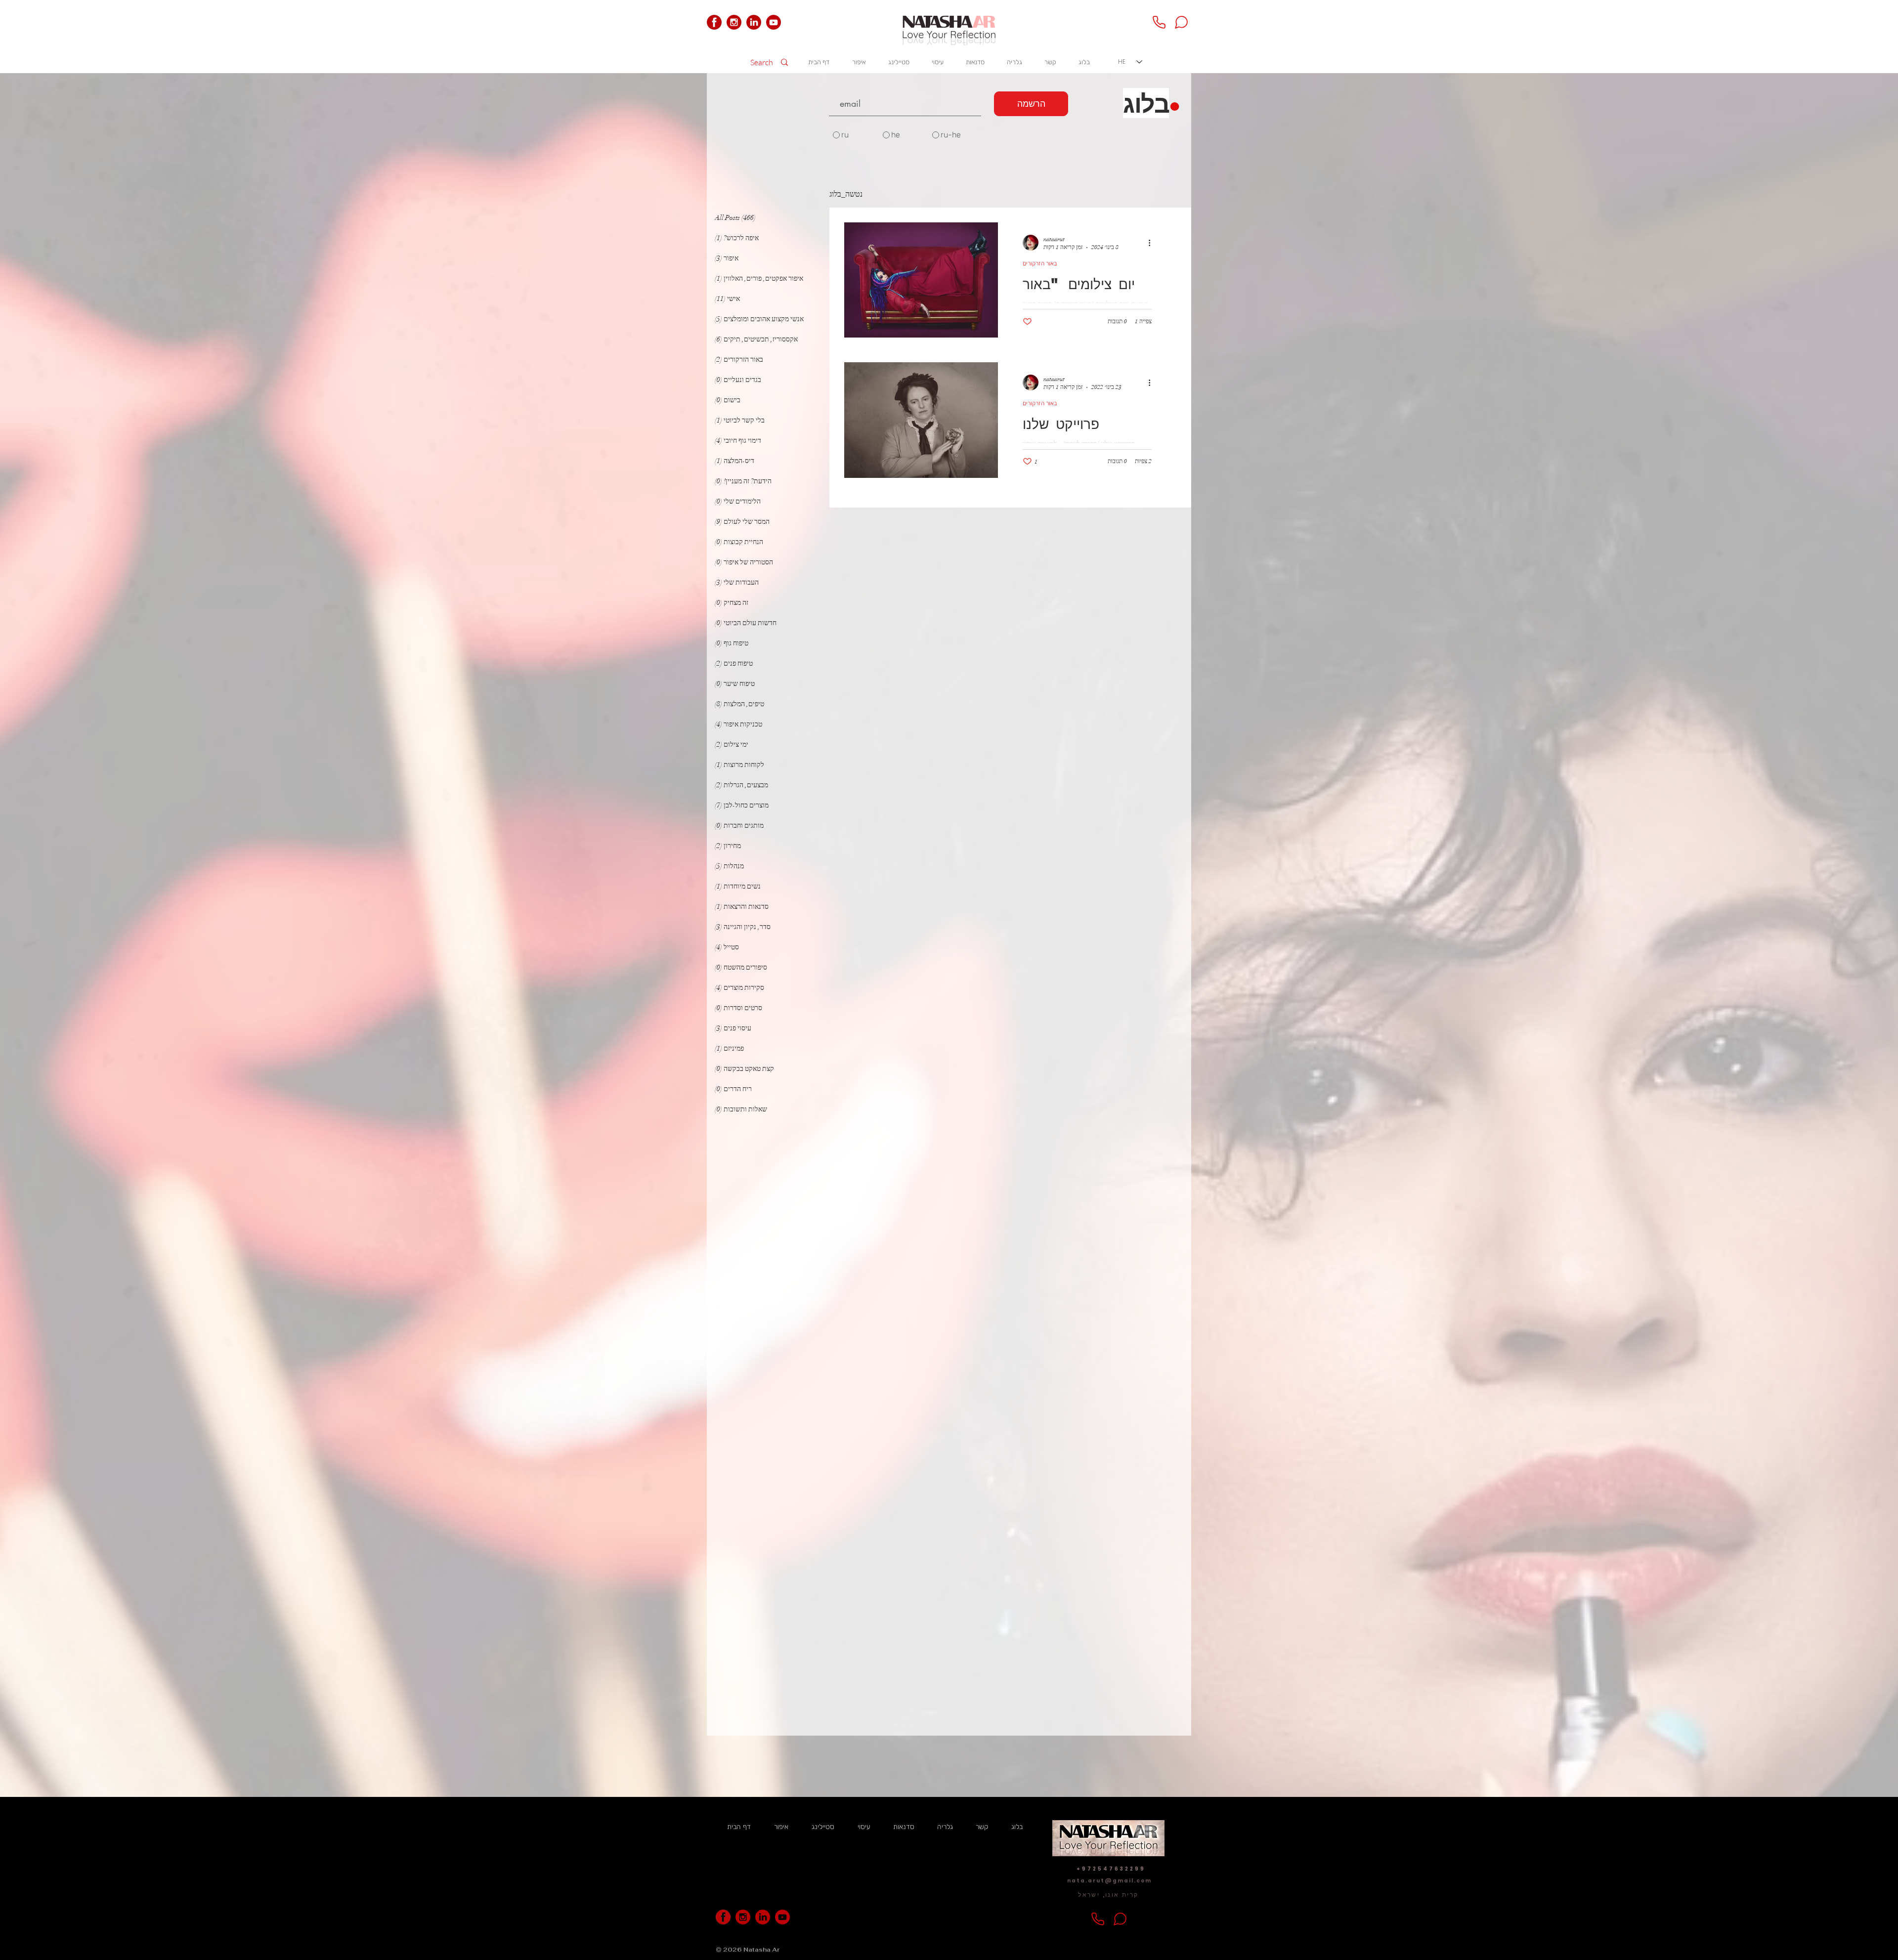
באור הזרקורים (1040, 263)
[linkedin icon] (754, 22)
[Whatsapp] (1181, 22)
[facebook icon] (714, 22)
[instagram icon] (734, 22)
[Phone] (1159, 22)
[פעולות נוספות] (1146, 243)
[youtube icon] (774, 22)
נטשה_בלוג (846, 194)
